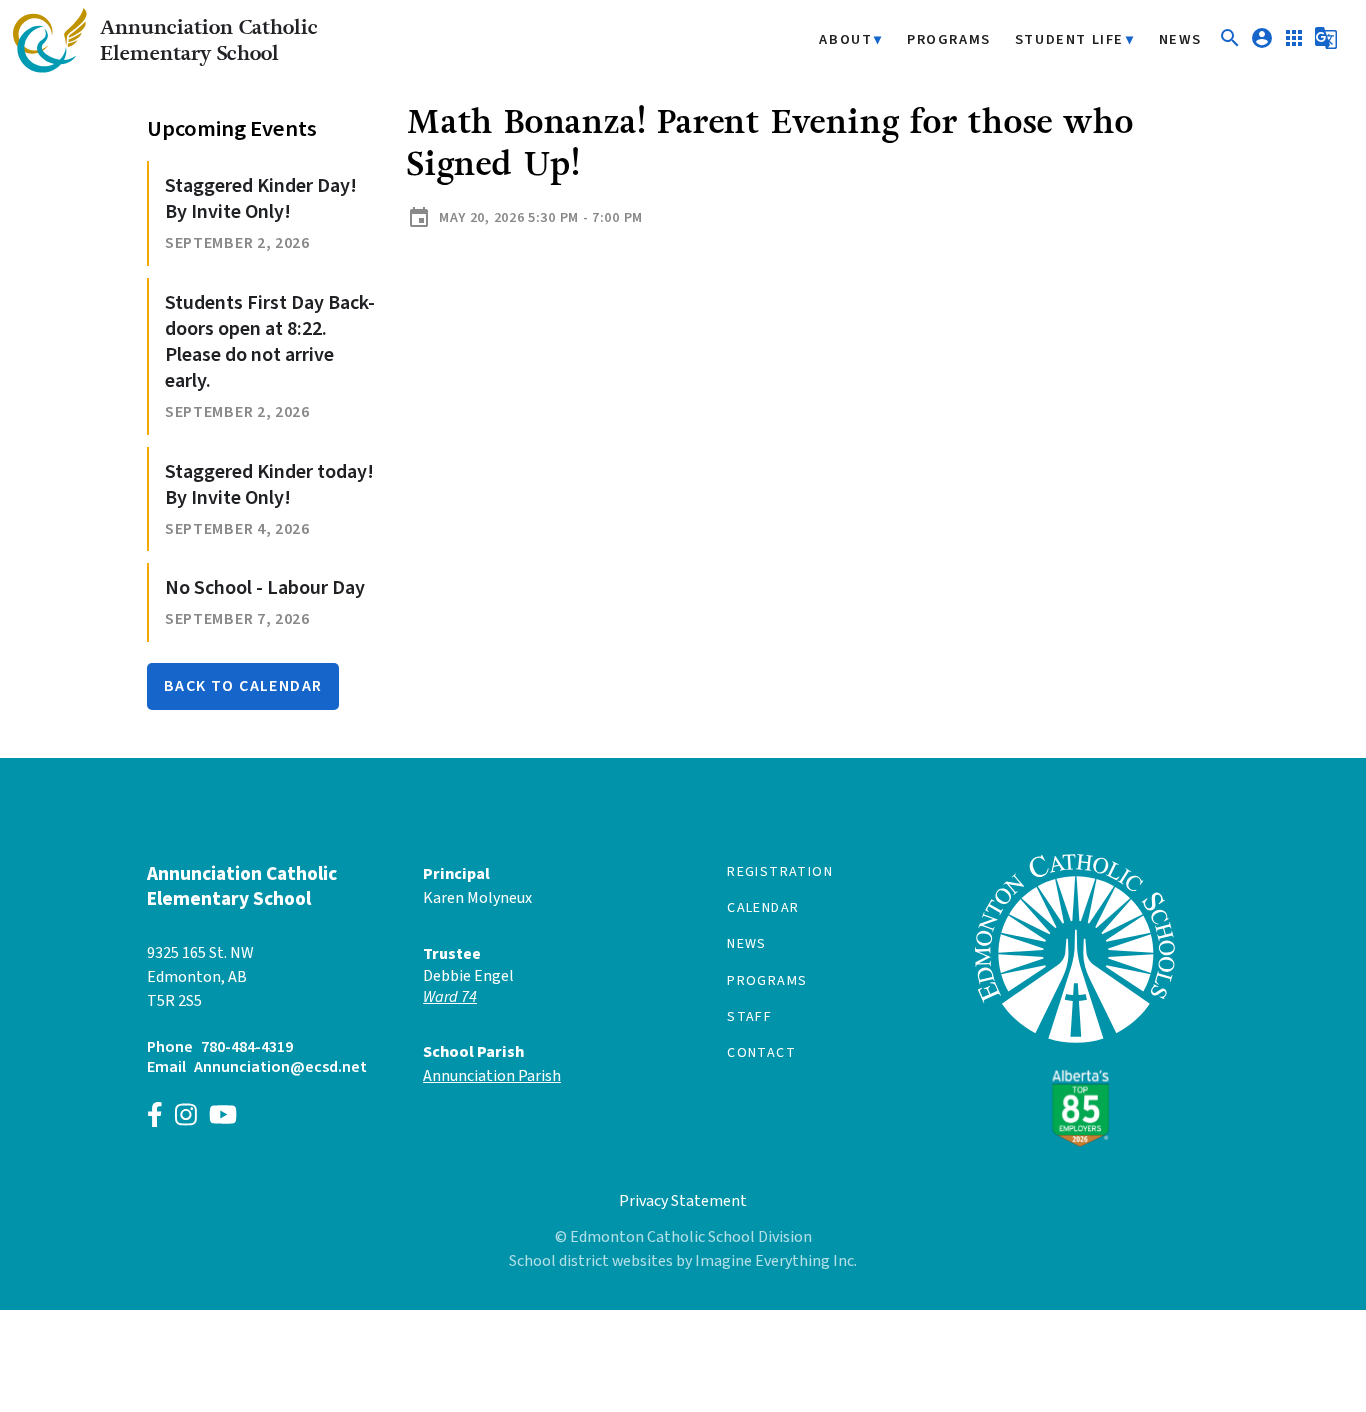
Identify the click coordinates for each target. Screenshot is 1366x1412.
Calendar (763, 908)
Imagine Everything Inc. (776, 1261)
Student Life (1069, 40)
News (1180, 40)
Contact (761, 1053)
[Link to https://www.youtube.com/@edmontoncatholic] (223, 1117)
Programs (949, 40)
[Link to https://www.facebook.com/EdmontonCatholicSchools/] (155, 1117)
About (845, 40)
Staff (749, 1017)
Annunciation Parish (492, 1076)
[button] (1230, 45)
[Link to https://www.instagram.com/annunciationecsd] (186, 1117)
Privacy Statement (683, 1201)
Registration (780, 872)
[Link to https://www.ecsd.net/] (1075, 1142)
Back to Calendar (243, 686)
